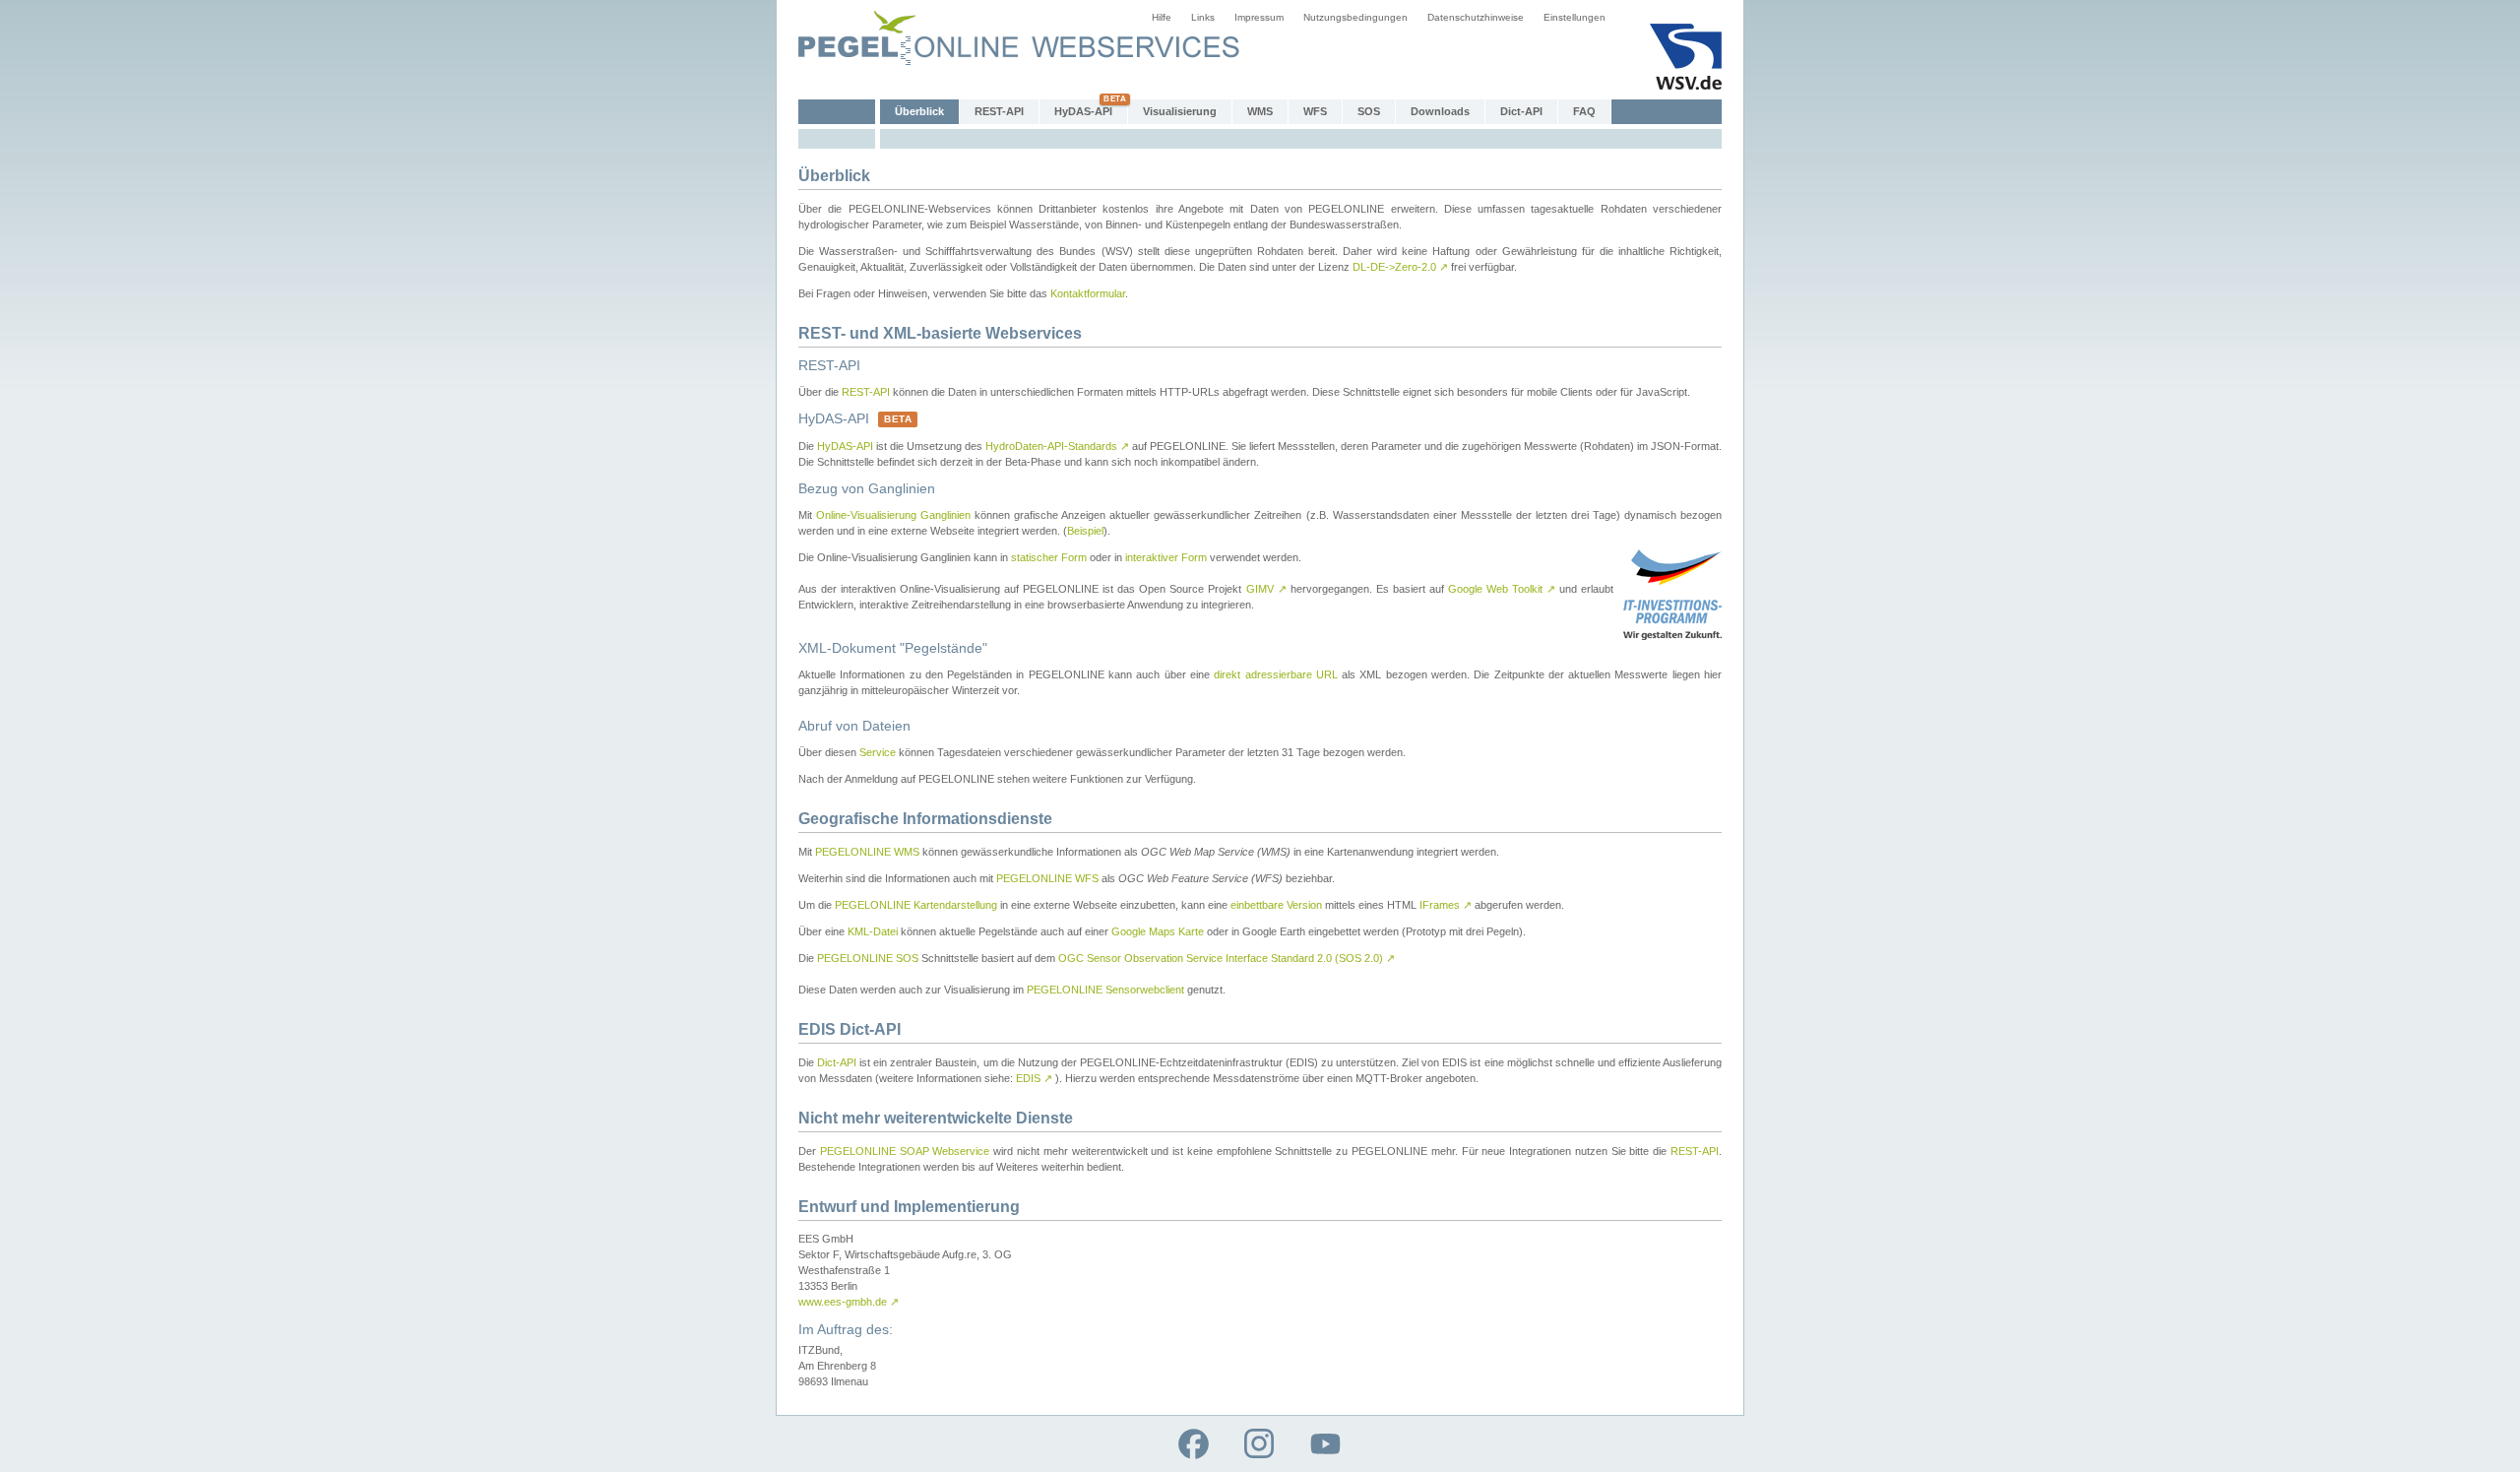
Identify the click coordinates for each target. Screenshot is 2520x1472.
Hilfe (1162, 17)
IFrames (1446, 905)
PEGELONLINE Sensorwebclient (1105, 990)
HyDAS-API (1083, 111)
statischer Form (1049, 557)
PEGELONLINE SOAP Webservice (905, 1151)
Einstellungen (1575, 17)
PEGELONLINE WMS (867, 852)
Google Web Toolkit (1502, 589)
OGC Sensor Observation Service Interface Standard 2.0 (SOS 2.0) (1227, 958)
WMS (1260, 111)
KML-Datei (873, 931)
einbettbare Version (1276, 905)
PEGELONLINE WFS (1047, 878)
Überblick (919, 111)
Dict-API (1521, 111)
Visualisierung (1180, 111)
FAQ (1584, 111)
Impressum (1259, 17)
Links (1203, 17)
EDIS (1034, 1078)
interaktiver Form (1166, 557)
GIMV (1266, 589)
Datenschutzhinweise (1476, 17)
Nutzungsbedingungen (1355, 17)
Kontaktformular (1088, 293)
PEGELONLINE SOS (868, 958)
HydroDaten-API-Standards (1057, 446)
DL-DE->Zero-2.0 (1400, 267)
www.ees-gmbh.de (849, 1302)
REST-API (999, 111)
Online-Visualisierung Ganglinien (893, 515)
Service (878, 752)
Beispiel (1085, 531)
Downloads (1440, 111)
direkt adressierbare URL (1276, 674)
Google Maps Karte (1158, 931)
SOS (1369, 111)
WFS (1315, 111)
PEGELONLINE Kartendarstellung (916, 905)
